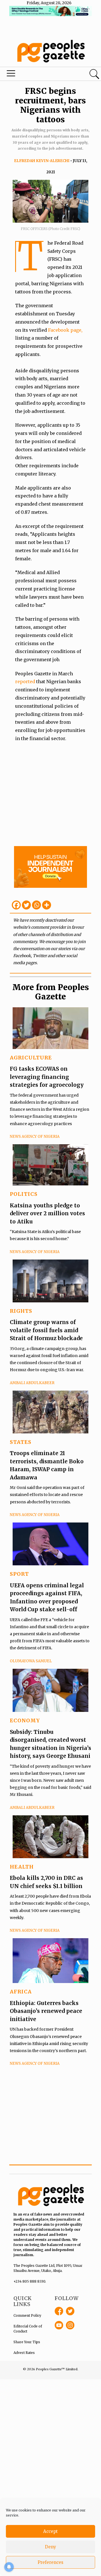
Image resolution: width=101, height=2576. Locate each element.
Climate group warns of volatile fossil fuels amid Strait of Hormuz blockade (46, 1330)
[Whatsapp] (36, 905)
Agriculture (31, 1058)
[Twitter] (26, 905)
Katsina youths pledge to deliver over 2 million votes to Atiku (47, 1213)
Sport (19, 1574)
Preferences (50, 2562)
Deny (50, 2547)
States (21, 1442)
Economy (25, 1720)
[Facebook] (16, 905)
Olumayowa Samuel (31, 1661)
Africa (21, 1992)
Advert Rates (24, 2353)
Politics (24, 1194)
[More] (47, 905)
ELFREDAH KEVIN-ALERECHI (42, 161)
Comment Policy (27, 2315)
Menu (35, 75)
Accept (50, 2531)
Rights (21, 1311)
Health (22, 1867)
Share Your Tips (27, 2342)
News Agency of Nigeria (35, 1137)
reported (26, 681)
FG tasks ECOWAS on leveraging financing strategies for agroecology (47, 1077)
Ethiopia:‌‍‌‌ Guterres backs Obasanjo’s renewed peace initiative (46, 2011)
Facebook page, (65, 330)
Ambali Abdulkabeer (32, 1383)
